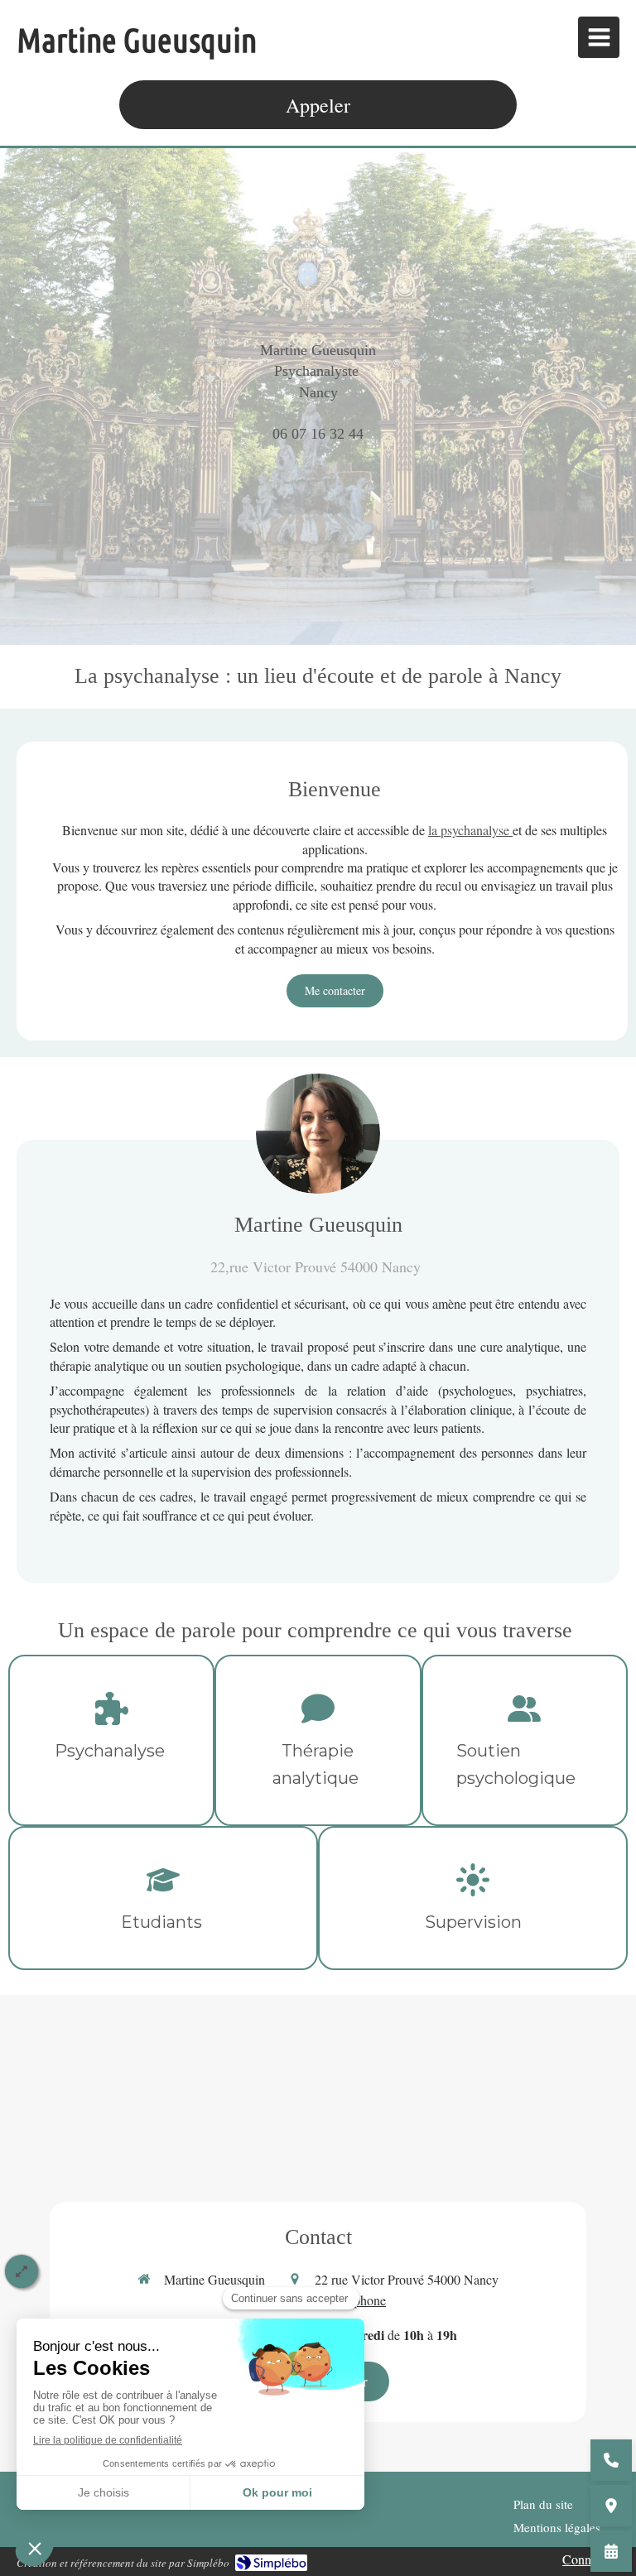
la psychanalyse (470, 830)
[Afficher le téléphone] (611, 2460)
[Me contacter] (611, 2551)
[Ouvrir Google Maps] (611, 2506)
